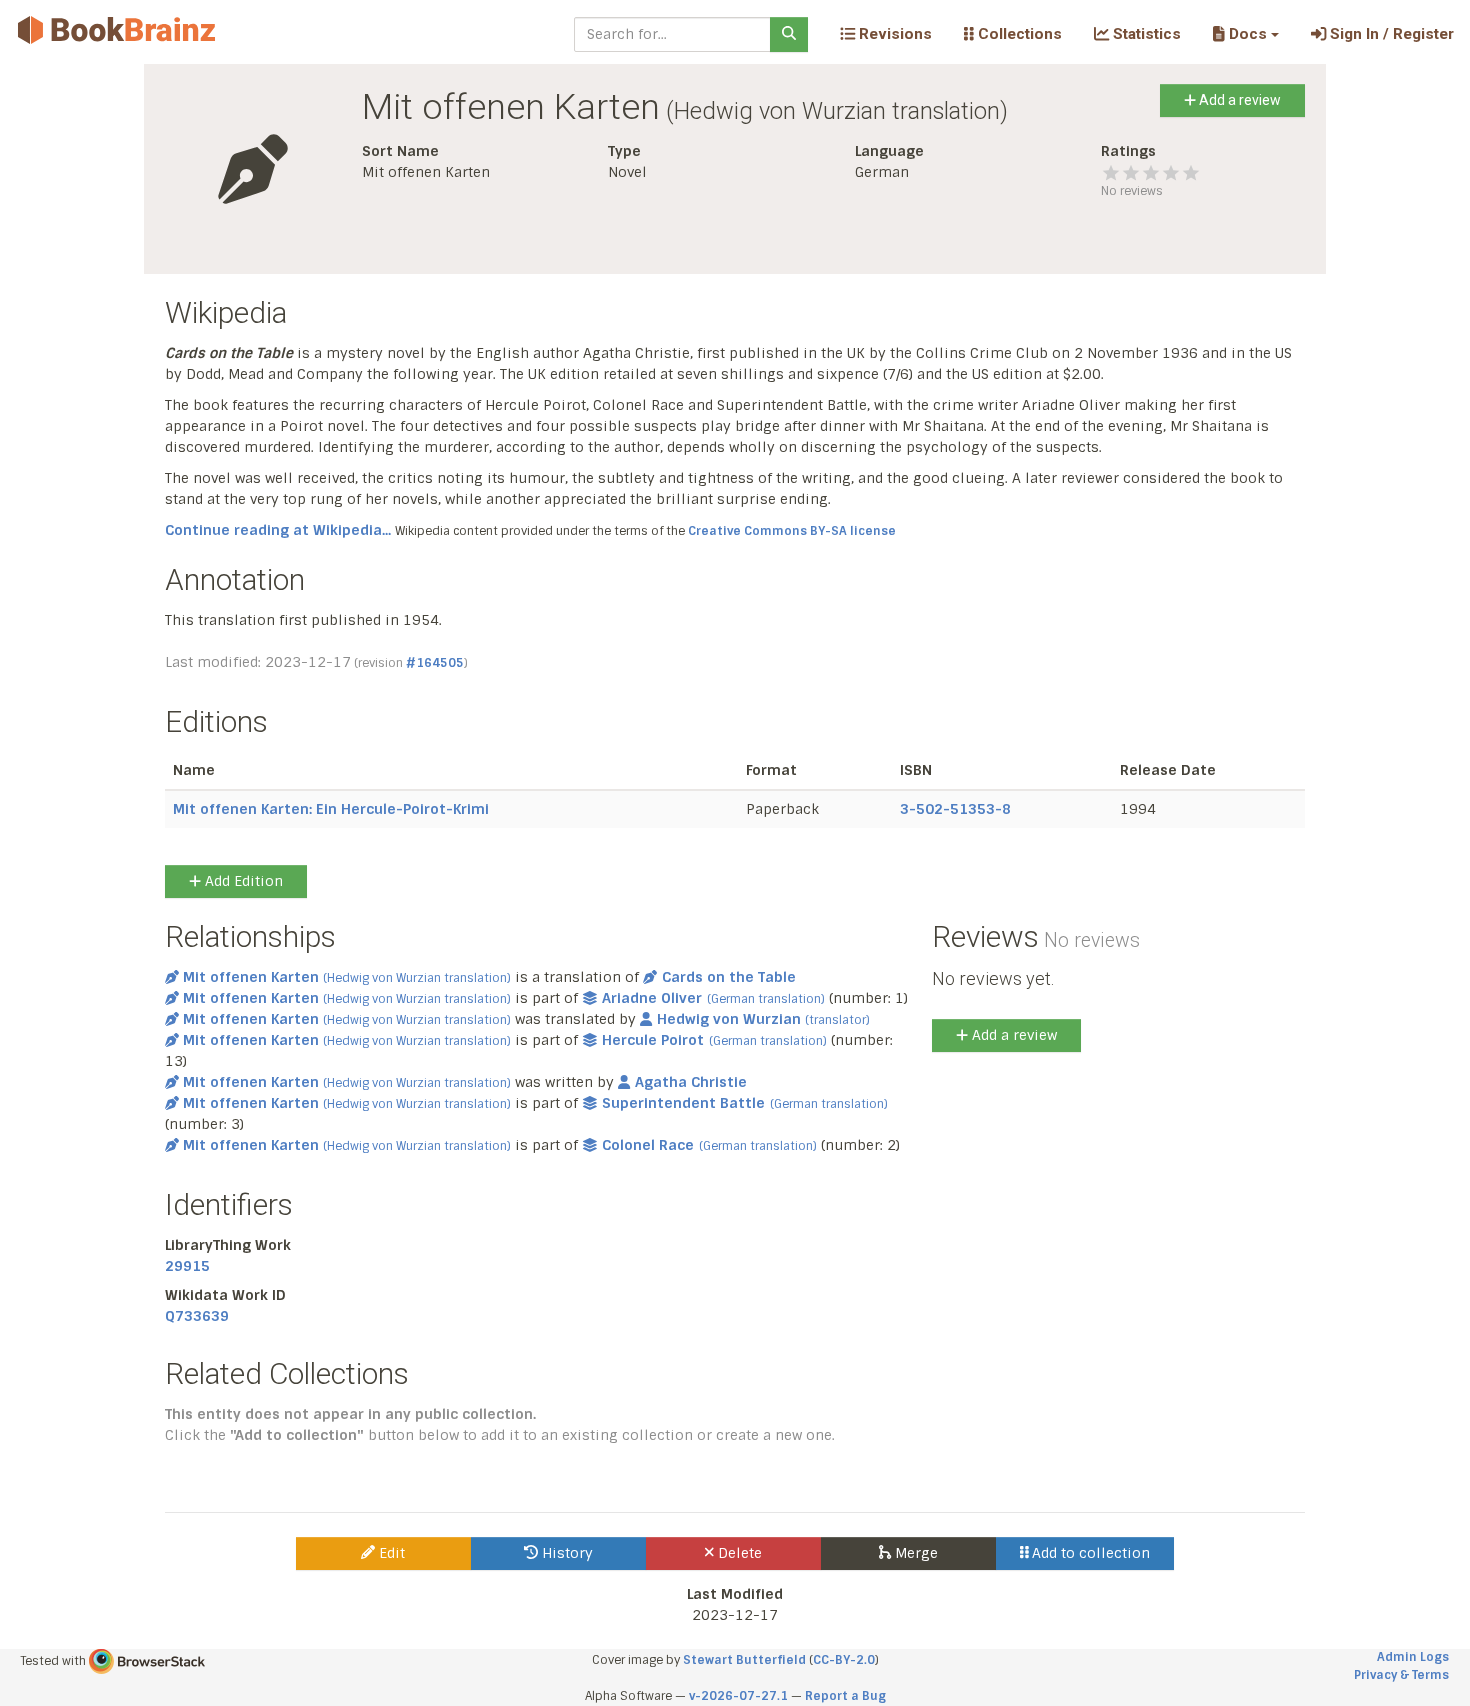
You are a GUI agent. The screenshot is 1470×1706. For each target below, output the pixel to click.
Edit (390, 1553)
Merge (914, 1553)
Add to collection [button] (1089, 1553)
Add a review (1238, 100)
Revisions (893, 34)
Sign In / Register (1390, 34)
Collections (1018, 34)
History (565, 1553)
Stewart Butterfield (744, 1660)
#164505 (435, 663)
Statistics (1145, 34)
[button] (1245, 34)
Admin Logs (1413, 1657)
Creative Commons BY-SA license (792, 531)
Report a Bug (845, 1696)
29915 (187, 1266)
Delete (738, 1553)
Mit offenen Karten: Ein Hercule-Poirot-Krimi (331, 809)
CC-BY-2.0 (844, 1660)
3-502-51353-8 (955, 809)
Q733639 (197, 1316)
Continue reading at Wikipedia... (278, 530)
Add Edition (242, 881)
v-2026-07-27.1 (738, 1696)
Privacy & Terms (1401, 1675)
